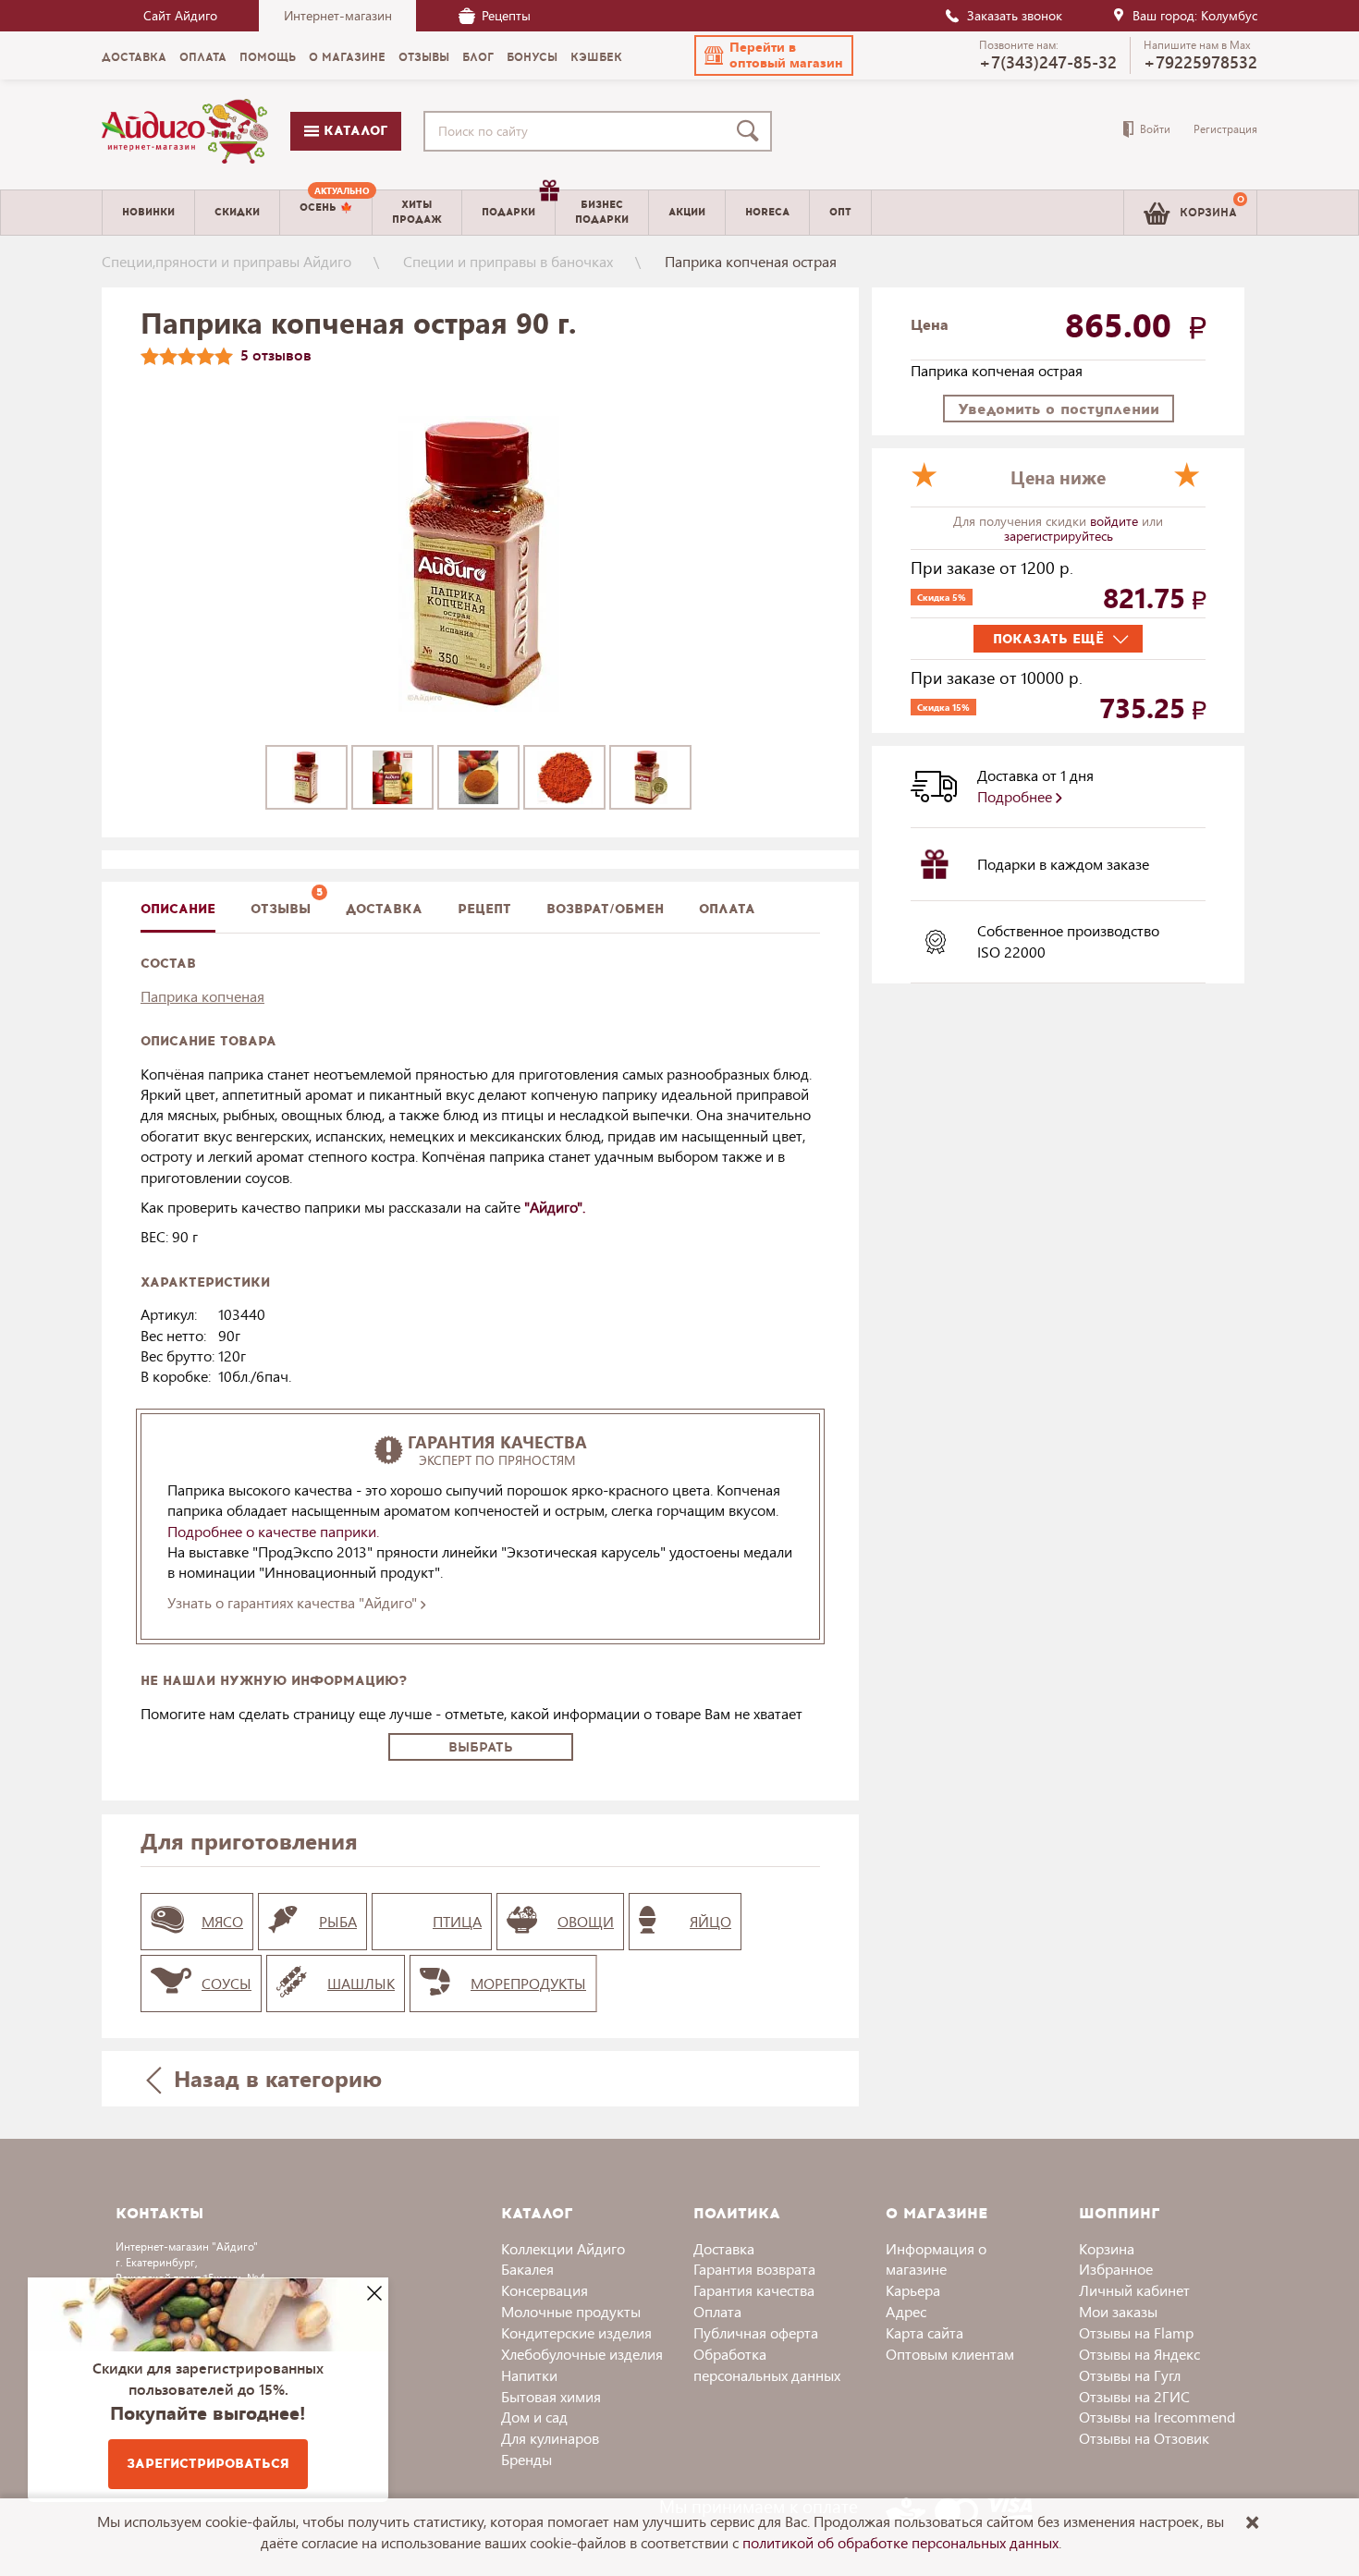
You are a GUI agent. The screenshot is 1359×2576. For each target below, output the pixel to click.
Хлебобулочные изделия (582, 2354)
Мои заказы (1118, 2311)
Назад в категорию (275, 2078)
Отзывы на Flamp (1136, 2332)
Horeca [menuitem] (767, 212)
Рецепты (506, 15)
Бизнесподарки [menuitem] (602, 212)
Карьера (913, 2290)
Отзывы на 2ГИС (1134, 2396)
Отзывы (281, 909)
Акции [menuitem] (687, 212)
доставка (384, 909)
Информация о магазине (936, 2259)
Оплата (727, 909)
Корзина (1107, 2248)
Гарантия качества (754, 2290)
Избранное (1116, 2269)
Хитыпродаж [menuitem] (417, 212)
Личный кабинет (1134, 2290)
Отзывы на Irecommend (1157, 2417)
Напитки (529, 2375)
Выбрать (481, 1747)
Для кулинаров (550, 2438)
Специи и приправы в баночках (508, 261)
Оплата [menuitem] (203, 57)
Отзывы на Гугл (1130, 2375)
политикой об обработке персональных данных (900, 2542)
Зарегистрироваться (208, 2464)
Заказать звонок (1015, 15)
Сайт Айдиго (180, 15)
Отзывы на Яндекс (1139, 2354)
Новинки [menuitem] (148, 212)
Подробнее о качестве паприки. (273, 1531)
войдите (1116, 521)
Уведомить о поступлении (1059, 409)
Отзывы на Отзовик (1144, 2438)
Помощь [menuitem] (268, 57)
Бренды (526, 2459)
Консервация (545, 2290)
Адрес (906, 2311)
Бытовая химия (551, 2396)
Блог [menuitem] (478, 57)
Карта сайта (924, 2332)
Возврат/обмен (605, 909)
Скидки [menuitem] (237, 212)
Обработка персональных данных (767, 2364)
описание (178, 909)
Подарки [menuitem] (508, 212)
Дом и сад (534, 2417)
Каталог (353, 131)
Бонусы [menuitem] (532, 57)
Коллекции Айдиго (563, 2248)
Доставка (724, 2248)
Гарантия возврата (754, 2269)
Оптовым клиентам (950, 2354)
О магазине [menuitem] (347, 57)
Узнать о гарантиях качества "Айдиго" (294, 1602)
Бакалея (527, 2269)
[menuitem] (326, 213)
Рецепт (484, 909)
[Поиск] (752, 131)
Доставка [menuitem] (134, 57)
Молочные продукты (571, 2311)
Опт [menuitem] (840, 212)
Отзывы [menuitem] (424, 57)
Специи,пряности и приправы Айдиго (226, 261)
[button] (774, 55)
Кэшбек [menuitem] (596, 57)
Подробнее (1016, 796)
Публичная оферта (756, 2332)
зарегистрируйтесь (1059, 536)
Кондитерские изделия (576, 2332)
